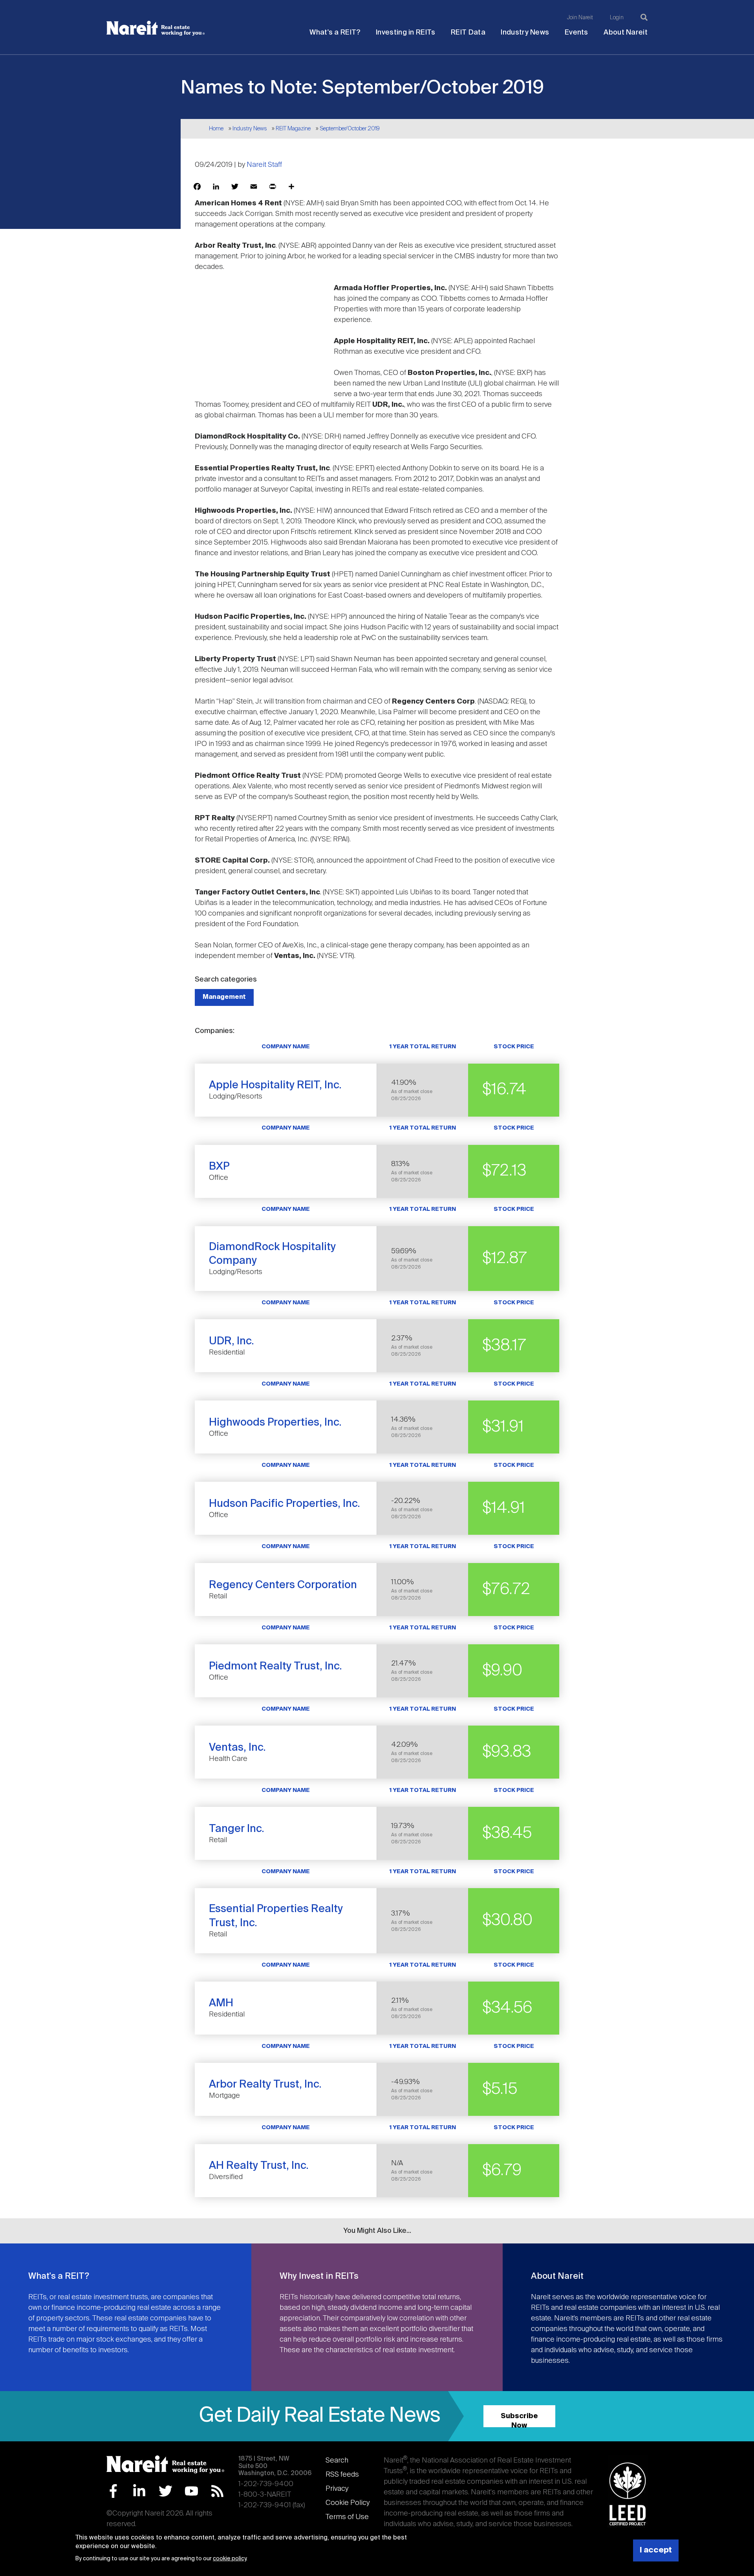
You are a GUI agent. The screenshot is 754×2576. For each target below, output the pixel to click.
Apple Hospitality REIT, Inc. (275, 1085)
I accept (656, 2550)
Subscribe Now (519, 2420)
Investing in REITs (405, 33)
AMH (221, 2003)
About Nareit (626, 33)
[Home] (156, 28)
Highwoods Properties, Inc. (275, 1423)
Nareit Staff (264, 165)
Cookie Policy (348, 2503)
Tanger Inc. (237, 1829)
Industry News (525, 33)
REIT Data (468, 33)
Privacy (337, 2489)
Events (576, 33)
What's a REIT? (335, 33)
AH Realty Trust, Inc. (259, 2166)
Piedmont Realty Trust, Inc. (275, 1666)
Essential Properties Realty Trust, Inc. (276, 1916)
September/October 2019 (350, 129)
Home (216, 129)
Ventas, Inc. (237, 1748)
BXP (219, 1167)
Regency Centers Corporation (283, 1585)
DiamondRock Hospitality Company (272, 1254)
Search (337, 2461)
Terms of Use (347, 2517)
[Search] (644, 17)
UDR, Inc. (232, 1341)
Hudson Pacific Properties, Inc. (285, 1504)
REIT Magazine (293, 129)
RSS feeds (342, 2475)
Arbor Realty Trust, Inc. (265, 2085)
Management (224, 997)
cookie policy (230, 2559)
